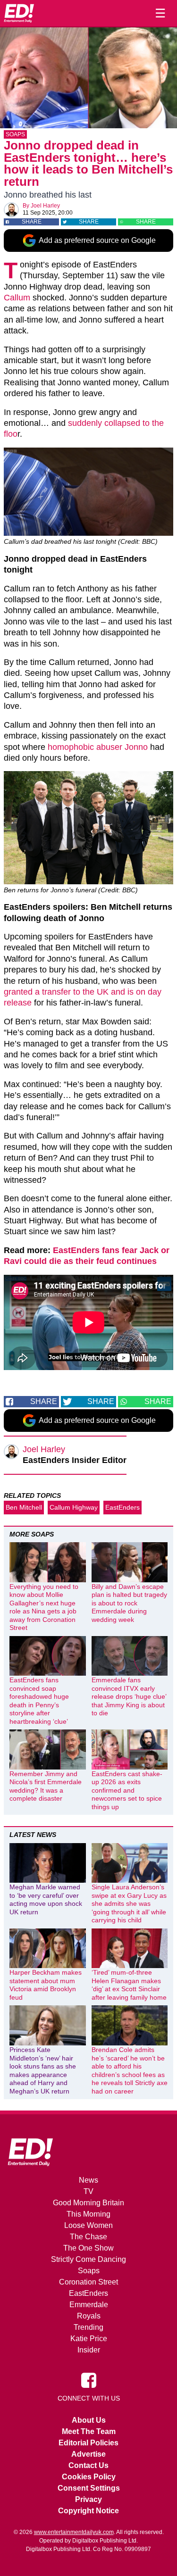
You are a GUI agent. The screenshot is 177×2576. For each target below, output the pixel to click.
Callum (17, 298)
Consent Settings (89, 2488)
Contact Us (88, 2465)
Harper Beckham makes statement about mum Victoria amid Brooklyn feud (46, 1985)
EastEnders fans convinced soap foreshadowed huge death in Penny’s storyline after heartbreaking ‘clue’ (39, 1701)
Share (32, 222)
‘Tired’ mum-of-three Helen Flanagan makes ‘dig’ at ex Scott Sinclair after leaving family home (129, 1985)
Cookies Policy (89, 2477)
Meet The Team (89, 2431)
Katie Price (89, 2339)
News (88, 2180)
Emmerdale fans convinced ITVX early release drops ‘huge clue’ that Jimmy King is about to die (129, 1696)
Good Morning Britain (88, 2203)
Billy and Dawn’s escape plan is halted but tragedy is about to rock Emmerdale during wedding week (129, 1603)
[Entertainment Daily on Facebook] (89, 2380)
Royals (89, 2316)
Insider (89, 2350)
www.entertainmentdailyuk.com (74, 2532)
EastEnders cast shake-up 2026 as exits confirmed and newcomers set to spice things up (127, 1790)
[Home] (19, 13)
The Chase (88, 2237)
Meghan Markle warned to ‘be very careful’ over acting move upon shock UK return (46, 1899)
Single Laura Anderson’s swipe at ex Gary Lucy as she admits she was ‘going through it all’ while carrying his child (129, 1903)
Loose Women (88, 2225)
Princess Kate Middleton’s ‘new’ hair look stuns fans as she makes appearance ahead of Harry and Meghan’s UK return (43, 2070)
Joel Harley (45, 206)
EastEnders (122, 1507)
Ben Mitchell (24, 1507)
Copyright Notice (88, 2511)
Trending (88, 2327)
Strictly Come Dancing (88, 2259)
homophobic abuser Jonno (98, 747)
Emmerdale (89, 2305)
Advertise (88, 2454)
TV (88, 2191)
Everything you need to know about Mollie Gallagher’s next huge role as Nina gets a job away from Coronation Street (44, 1607)
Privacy (88, 2499)
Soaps (15, 134)
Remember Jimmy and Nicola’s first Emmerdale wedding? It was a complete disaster (46, 1786)
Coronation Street (88, 2282)
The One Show (88, 2248)
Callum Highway (74, 1507)
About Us (89, 2420)
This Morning (88, 2214)
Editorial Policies (88, 2443)
